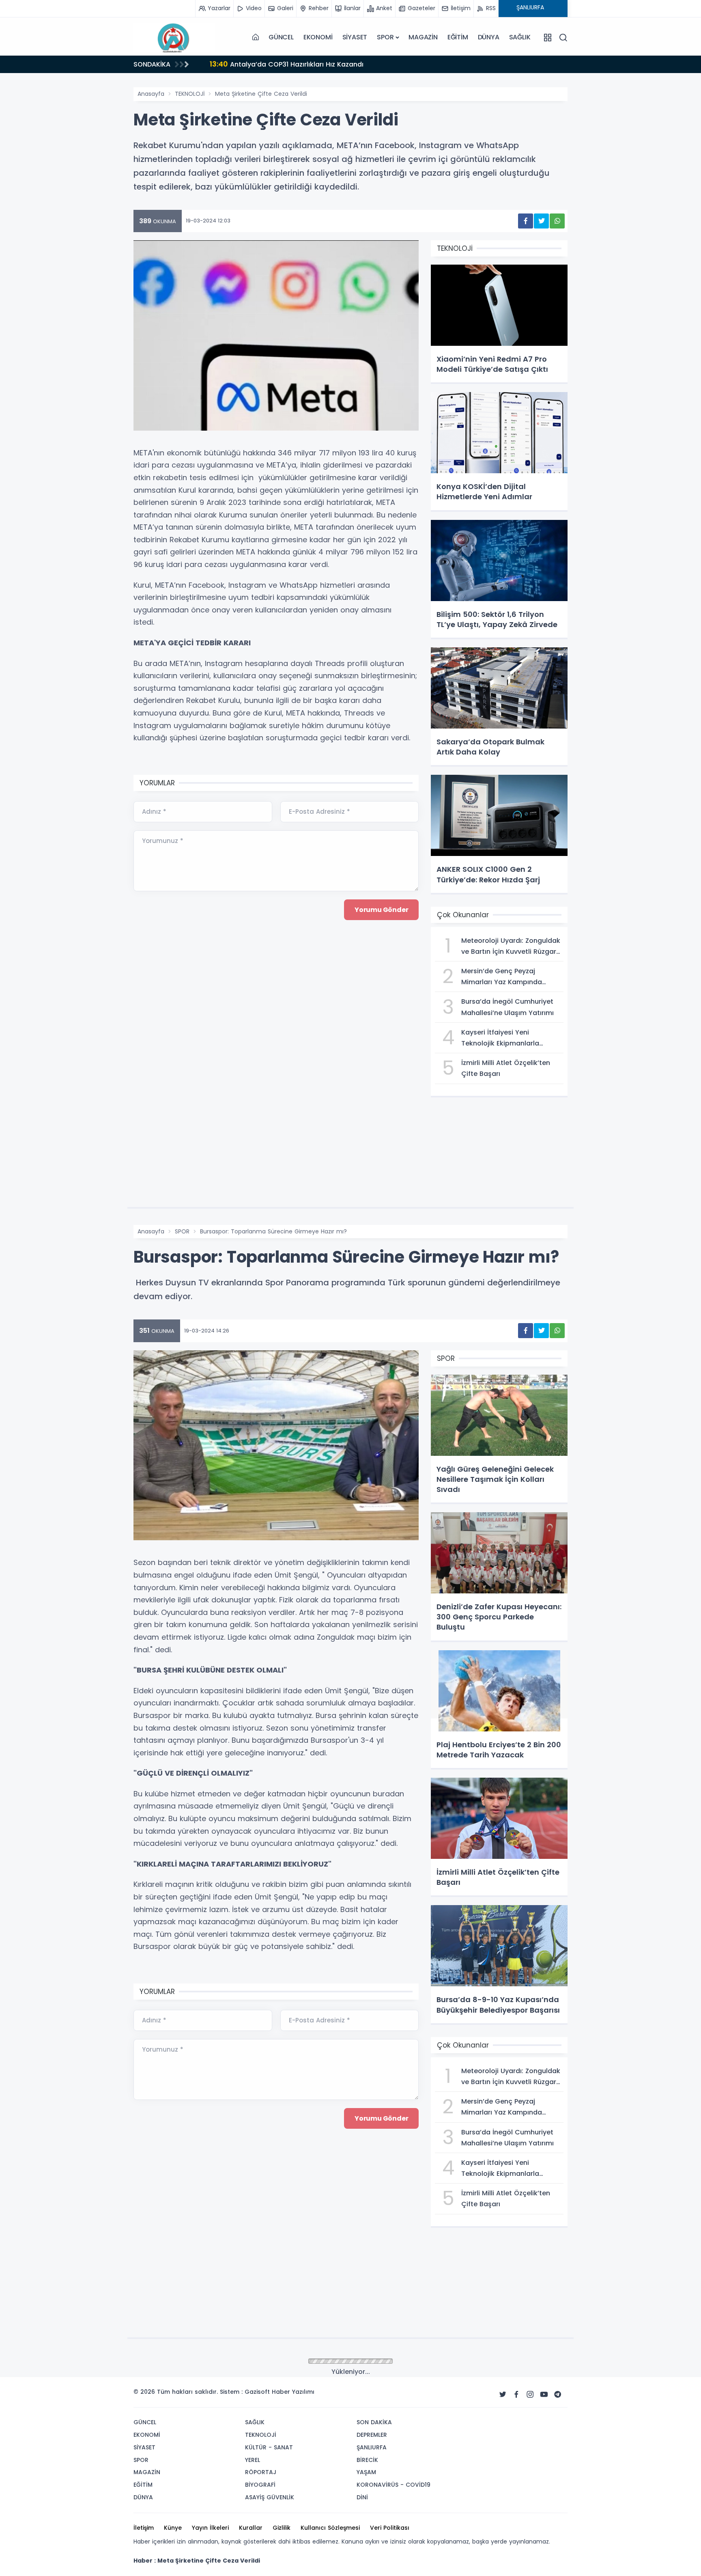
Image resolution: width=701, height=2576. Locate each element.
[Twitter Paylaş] (541, 221)
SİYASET (355, 37)
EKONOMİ (318, 37)
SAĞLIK (520, 37)
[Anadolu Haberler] (174, 37)
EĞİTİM (458, 37)
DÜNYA (489, 37)
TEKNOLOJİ (190, 94)
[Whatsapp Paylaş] (557, 221)
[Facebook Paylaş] (526, 221)
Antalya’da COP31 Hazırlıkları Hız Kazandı (287, 64)
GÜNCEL (281, 37)
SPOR (385, 37)
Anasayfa (151, 94)
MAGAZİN (423, 37)
